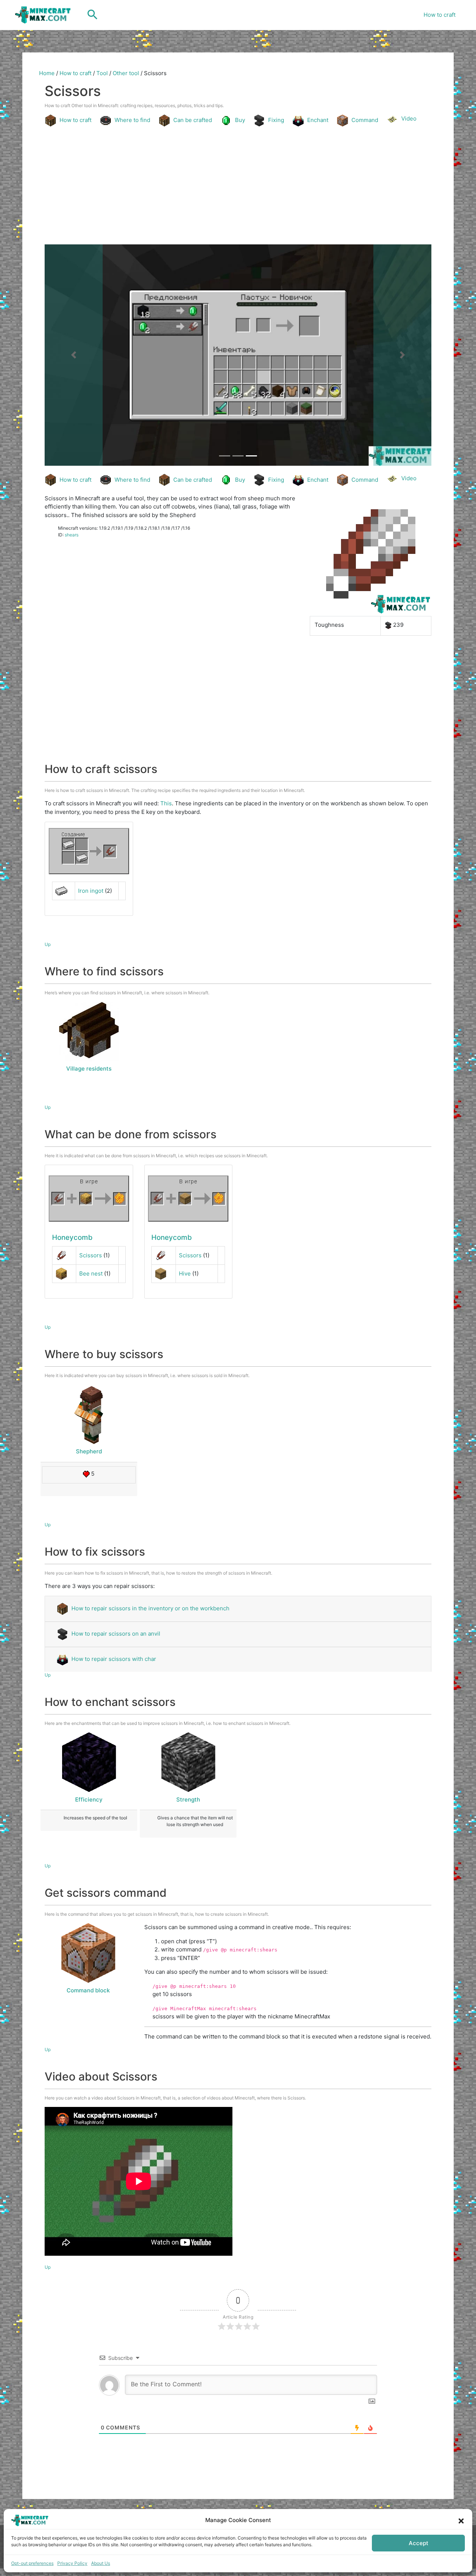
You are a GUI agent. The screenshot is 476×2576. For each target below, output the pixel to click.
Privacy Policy (72, 2563)
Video (409, 118)
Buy (240, 120)
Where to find (132, 120)
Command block (88, 1990)
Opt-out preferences (32, 2563)
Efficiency (89, 1799)
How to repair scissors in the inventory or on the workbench (150, 1608)
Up (48, 944)
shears (72, 535)
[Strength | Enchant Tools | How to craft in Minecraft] (188, 1762)
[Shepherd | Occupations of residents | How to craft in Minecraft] (89, 1414)
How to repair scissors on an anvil (116, 1634)
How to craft (440, 15)
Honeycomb (72, 1237)
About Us (101, 2563)
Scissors (91, 1255)
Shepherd (89, 1451)
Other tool (126, 73)
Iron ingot (91, 891)
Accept (419, 2543)
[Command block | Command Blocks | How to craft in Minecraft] (88, 1953)
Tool (102, 73)
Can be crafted (193, 120)
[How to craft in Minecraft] (89, 1199)
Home (47, 73)
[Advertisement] (238, 187)
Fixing (276, 120)
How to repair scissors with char (114, 1659)
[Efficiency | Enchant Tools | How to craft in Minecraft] (89, 1762)
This (166, 803)
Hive (185, 1273)
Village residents (89, 1069)
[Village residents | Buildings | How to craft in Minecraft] (89, 1032)
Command (365, 120)
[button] (461, 2520)
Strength (188, 1799)
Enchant (318, 120)
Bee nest (91, 1273)
